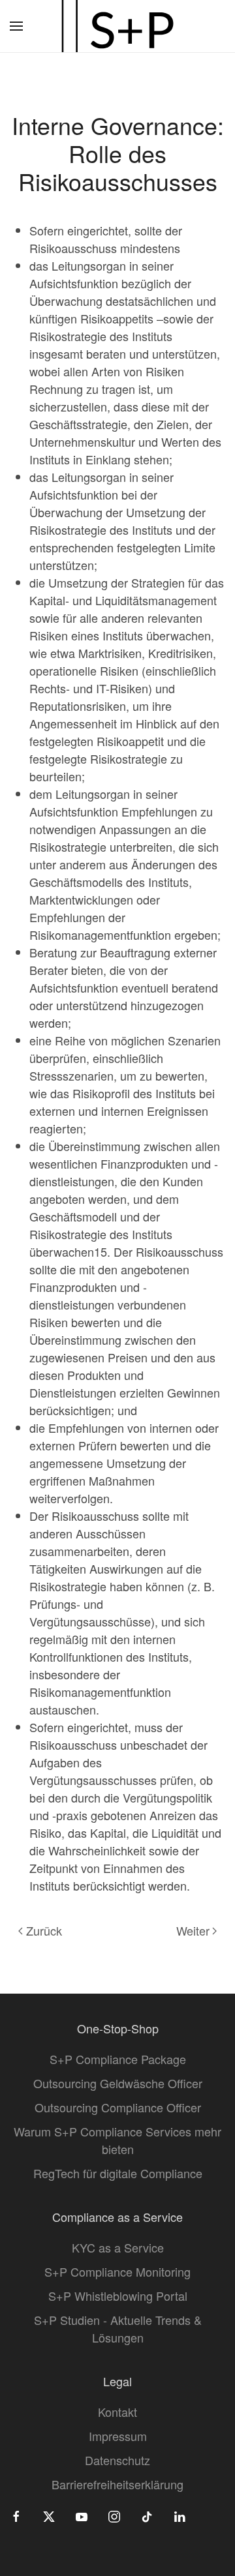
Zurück (44, 1930)
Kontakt (117, 2412)
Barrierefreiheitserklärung (117, 2484)
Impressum (118, 2436)
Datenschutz (117, 2460)
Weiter (193, 1930)
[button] (16, 26)
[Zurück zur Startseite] (117, 26)
